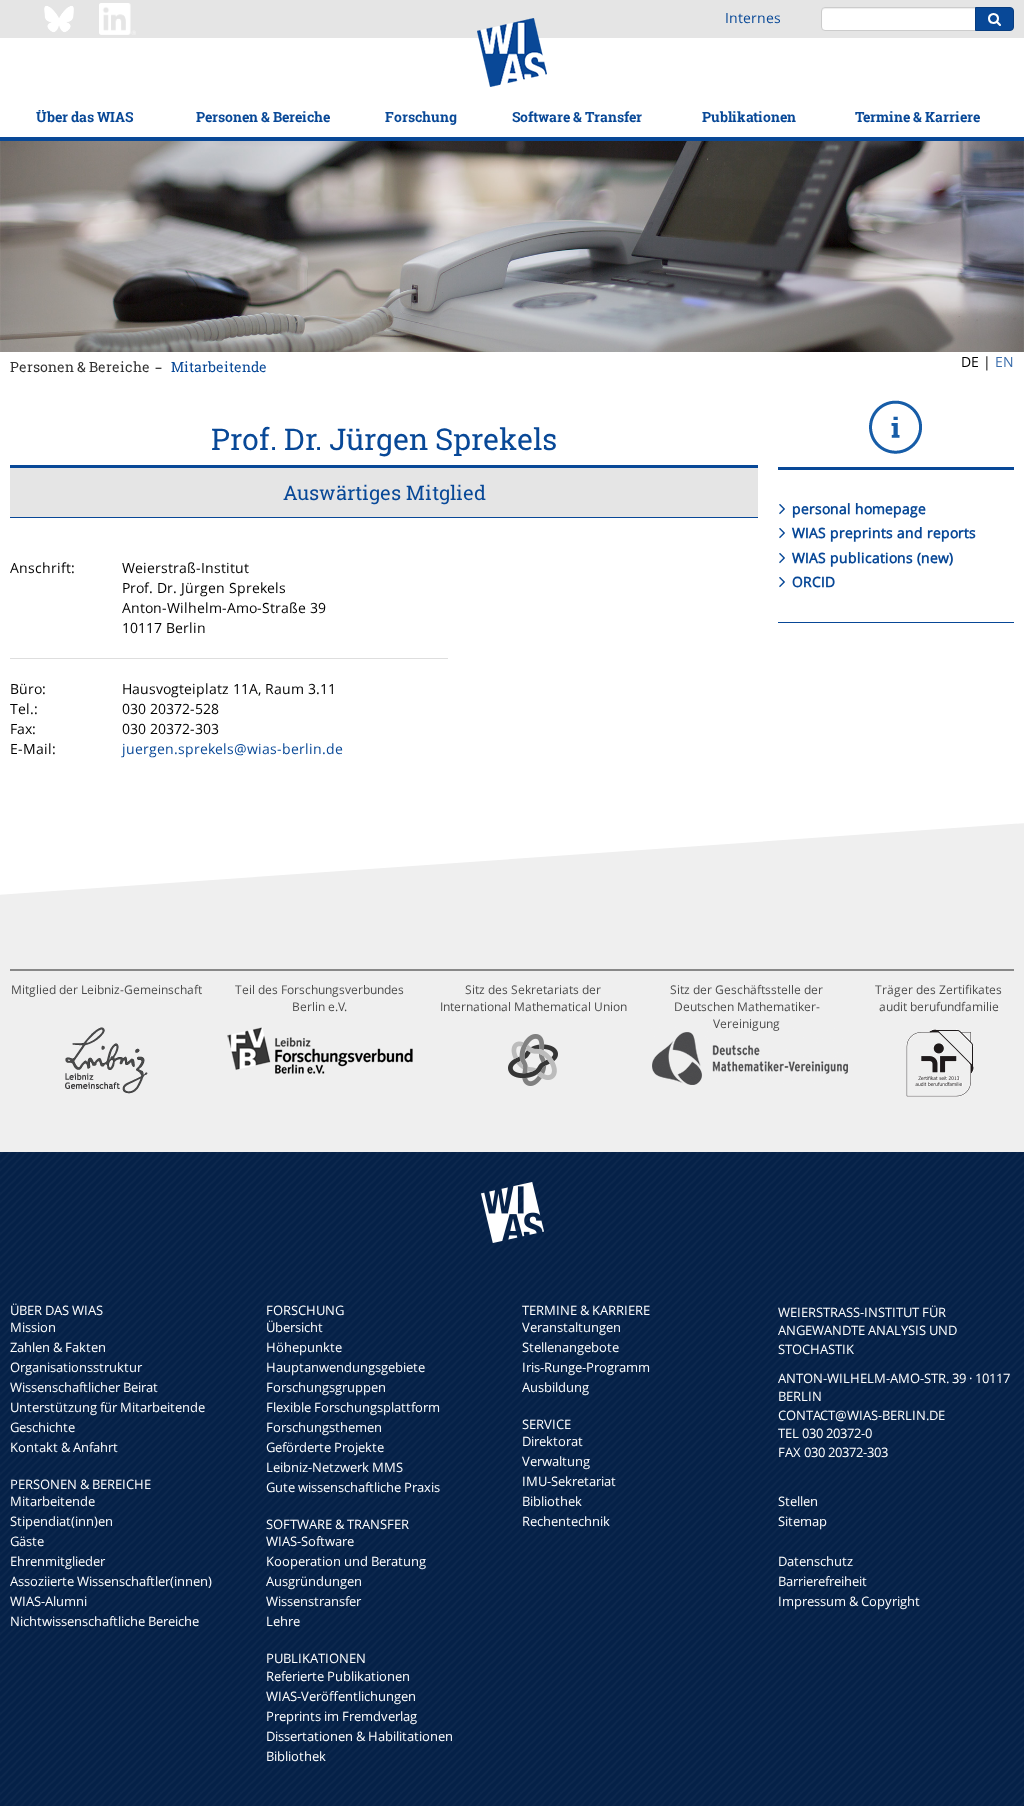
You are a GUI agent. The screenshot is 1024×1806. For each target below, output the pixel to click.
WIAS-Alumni (48, 1601)
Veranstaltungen (571, 1327)
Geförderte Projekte (325, 1447)
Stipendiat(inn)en (61, 1521)
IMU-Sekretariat (569, 1481)
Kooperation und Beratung (346, 1561)
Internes (753, 17)
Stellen (798, 1501)
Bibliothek (296, 1756)
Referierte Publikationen (338, 1676)
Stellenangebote (570, 1347)
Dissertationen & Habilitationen (359, 1736)
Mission (33, 1327)
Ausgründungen (314, 1581)
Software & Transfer (577, 116)
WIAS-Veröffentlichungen (341, 1696)
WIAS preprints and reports (884, 532)
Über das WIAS (84, 116)
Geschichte (42, 1427)
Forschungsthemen (324, 1427)
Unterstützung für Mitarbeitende (107, 1407)
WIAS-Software (310, 1541)
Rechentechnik (566, 1521)
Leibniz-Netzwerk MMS (334, 1467)
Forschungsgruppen (326, 1387)
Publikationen (749, 116)
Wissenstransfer (313, 1601)
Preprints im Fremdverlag (341, 1716)
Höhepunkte (304, 1347)
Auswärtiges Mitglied (384, 492)
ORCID (813, 581)
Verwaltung (556, 1461)
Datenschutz (815, 1561)
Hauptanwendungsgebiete (345, 1367)
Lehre (283, 1621)
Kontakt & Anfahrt (64, 1447)
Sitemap (802, 1521)
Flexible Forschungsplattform (353, 1407)
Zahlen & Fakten (58, 1347)
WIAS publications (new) (872, 557)
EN (1004, 361)
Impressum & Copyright (849, 1601)
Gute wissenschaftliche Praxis (353, 1487)
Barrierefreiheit (822, 1581)
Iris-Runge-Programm (586, 1367)
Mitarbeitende (219, 366)
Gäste (27, 1541)
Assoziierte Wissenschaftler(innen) (111, 1581)
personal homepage (859, 508)
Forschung (421, 116)
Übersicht (294, 1327)
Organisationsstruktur (76, 1367)
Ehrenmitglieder (57, 1561)
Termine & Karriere (917, 116)
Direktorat (552, 1441)
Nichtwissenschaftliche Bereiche (104, 1621)
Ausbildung (555, 1387)
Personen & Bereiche (263, 116)
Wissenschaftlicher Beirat (84, 1387)
